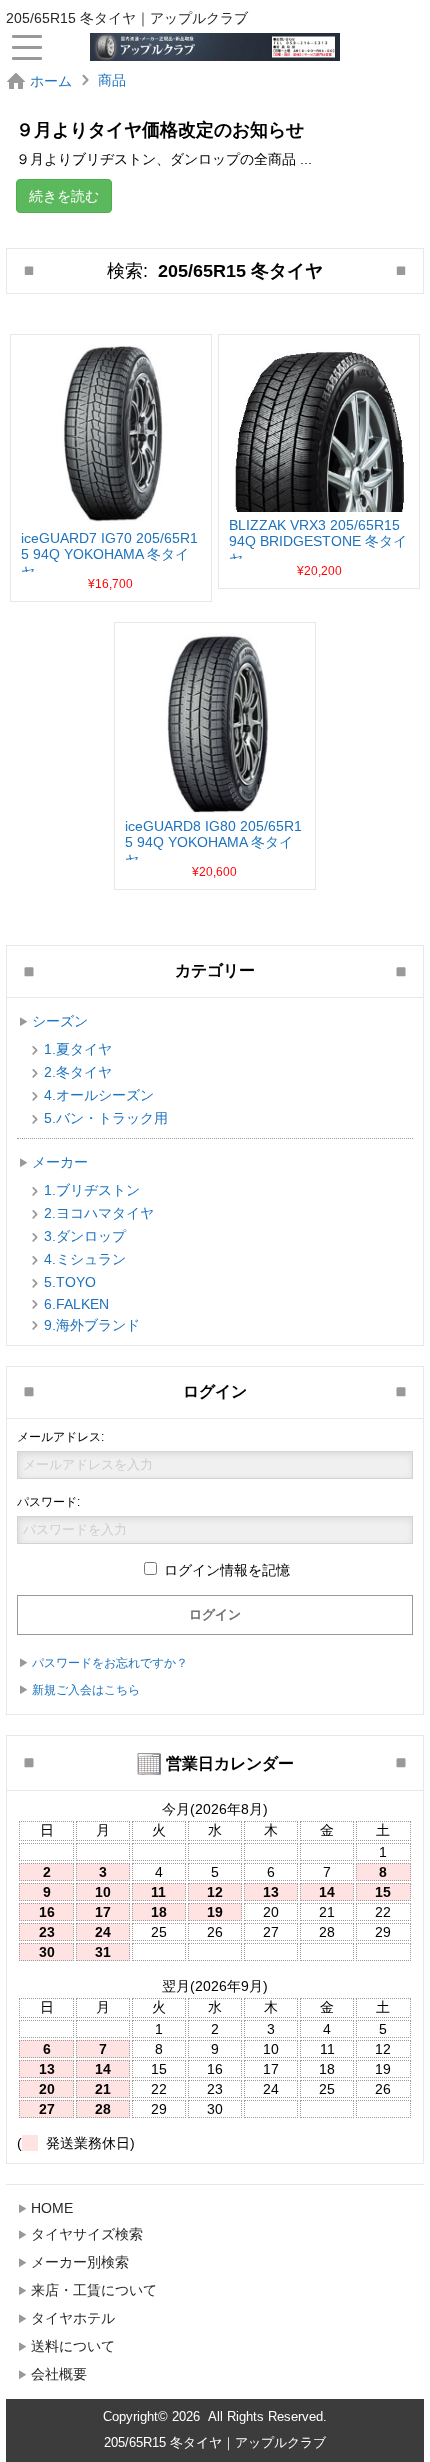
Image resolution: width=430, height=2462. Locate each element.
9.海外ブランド (92, 1325)
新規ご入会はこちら (86, 1690)
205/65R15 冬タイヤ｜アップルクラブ (215, 2442)
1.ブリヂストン (92, 1190)
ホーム (51, 81)
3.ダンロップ (85, 1236)
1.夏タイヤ (78, 1049)
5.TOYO (70, 1282)
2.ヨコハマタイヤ (99, 1213)
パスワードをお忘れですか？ (110, 1663)
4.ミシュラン (85, 1259)
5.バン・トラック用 (106, 1118)
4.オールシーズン (99, 1095)
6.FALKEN (76, 1304)
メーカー (60, 1162)
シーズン (60, 1021)
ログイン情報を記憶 (225, 1570)
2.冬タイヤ (78, 1072)
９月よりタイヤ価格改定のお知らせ (160, 130)
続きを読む (64, 196)
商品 (112, 80)
